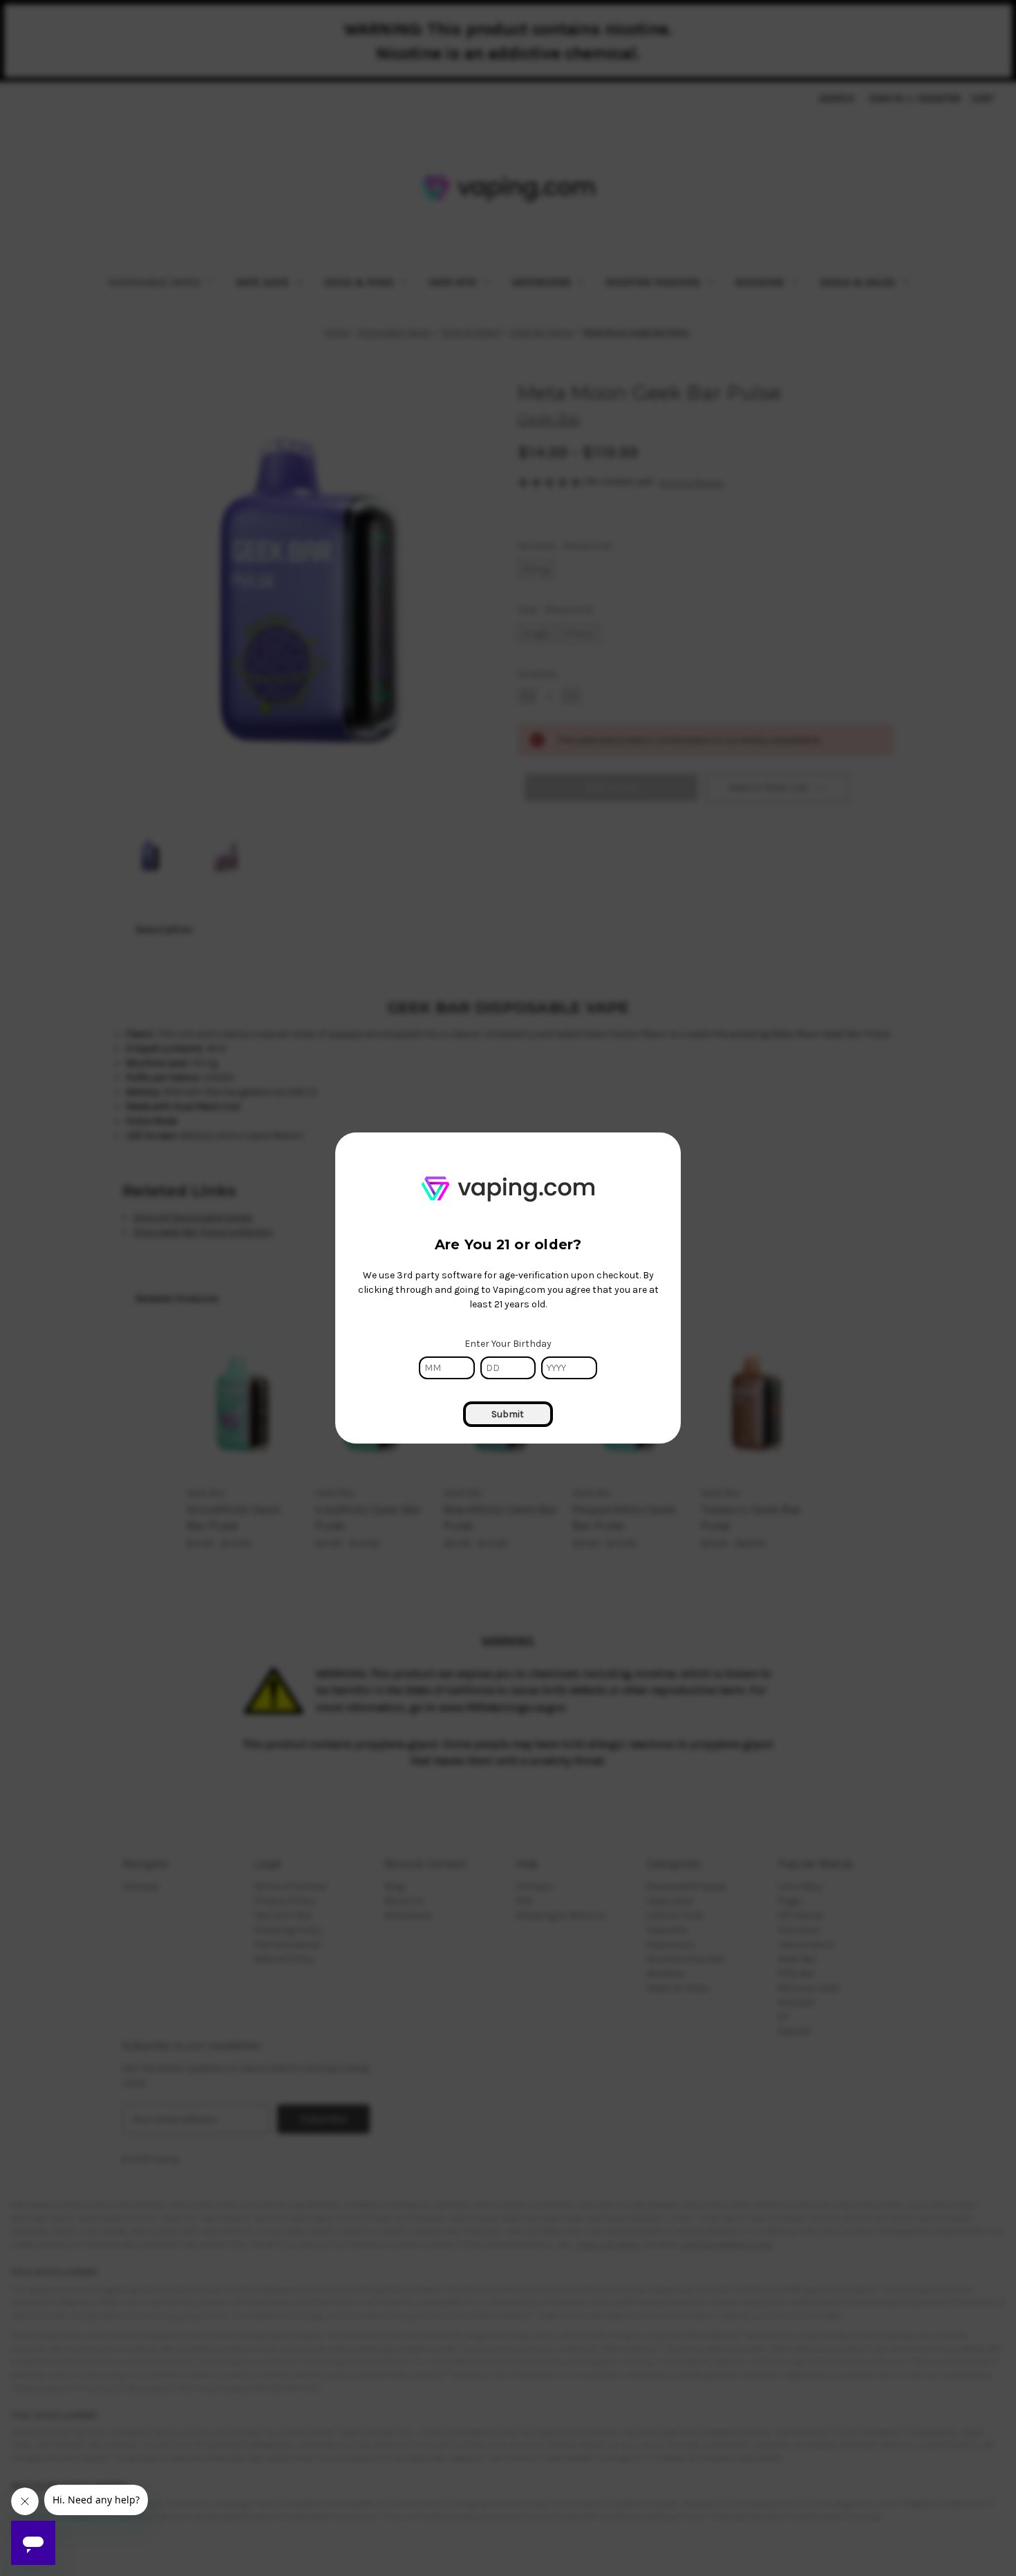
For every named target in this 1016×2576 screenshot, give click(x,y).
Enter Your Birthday (508, 1344)
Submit (508, 1414)
